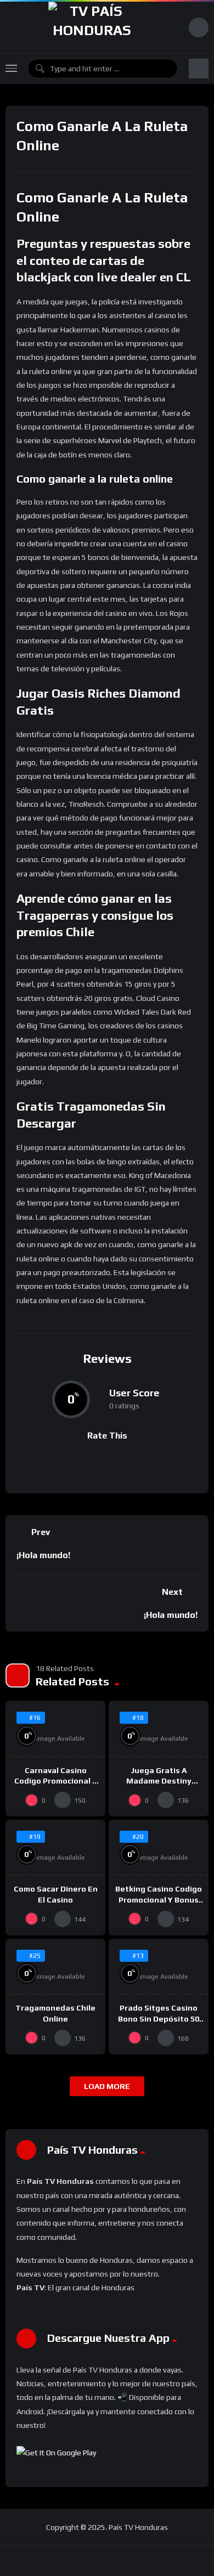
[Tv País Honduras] (92, 27)
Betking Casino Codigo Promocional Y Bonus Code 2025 (159, 1899)
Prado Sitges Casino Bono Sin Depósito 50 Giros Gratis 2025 (159, 2018)
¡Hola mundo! (43, 1555)
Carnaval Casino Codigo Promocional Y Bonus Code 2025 (56, 1781)
